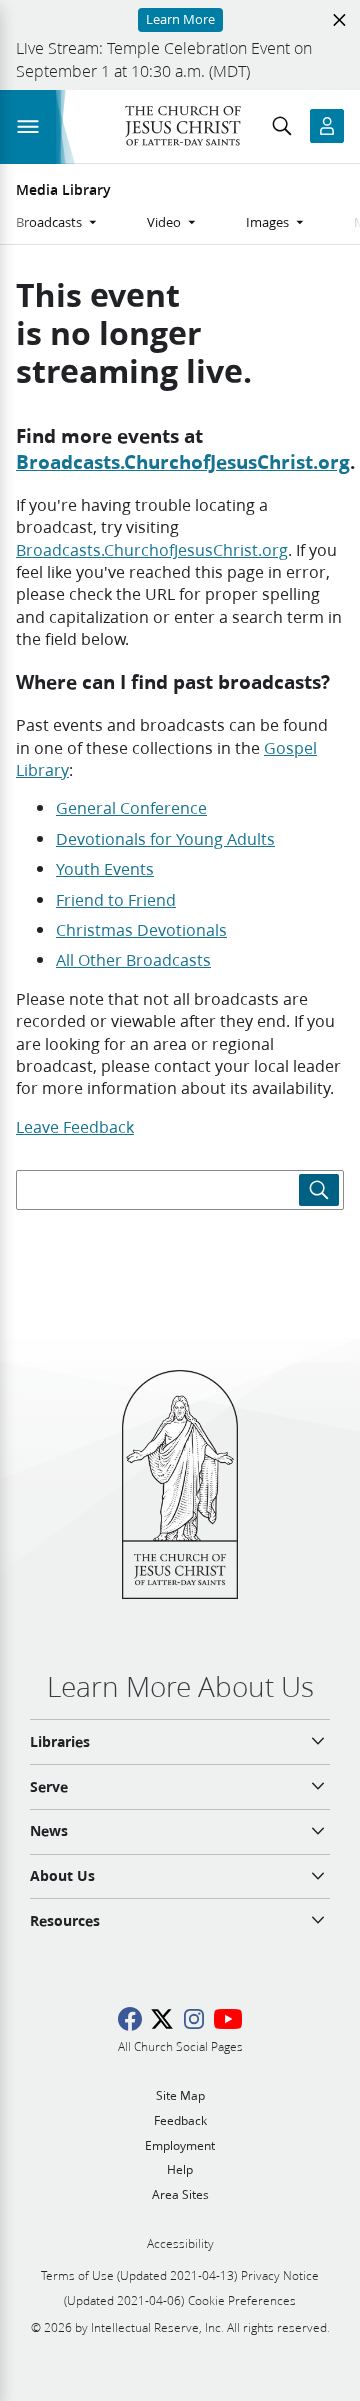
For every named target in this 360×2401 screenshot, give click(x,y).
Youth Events (105, 868)
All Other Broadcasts (133, 959)
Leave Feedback (75, 1126)
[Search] (319, 1190)
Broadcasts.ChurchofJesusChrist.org (183, 461)
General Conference (131, 807)
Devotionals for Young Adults (165, 838)
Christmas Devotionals (141, 929)
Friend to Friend (116, 899)
